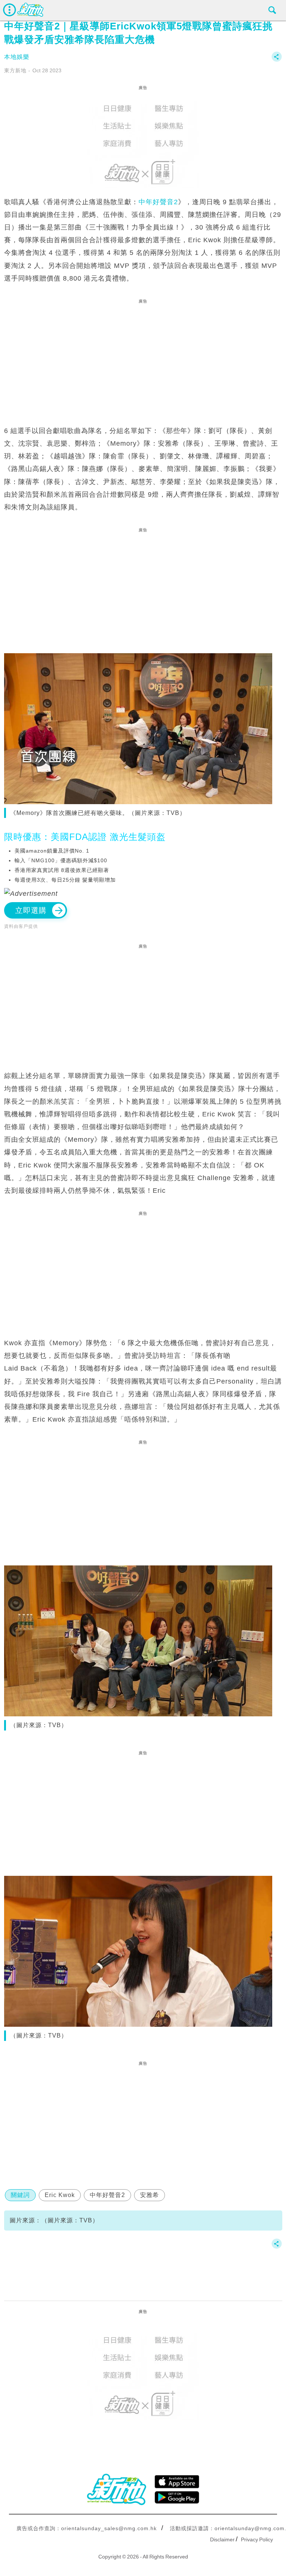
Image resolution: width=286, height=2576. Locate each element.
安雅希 (150, 2195)
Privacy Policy (257, 2539)
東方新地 (15, 70)
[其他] (277, 60)
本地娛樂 (17, 57)
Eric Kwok (60, 2195)
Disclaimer (222, 2539)
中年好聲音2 (158, 202)
